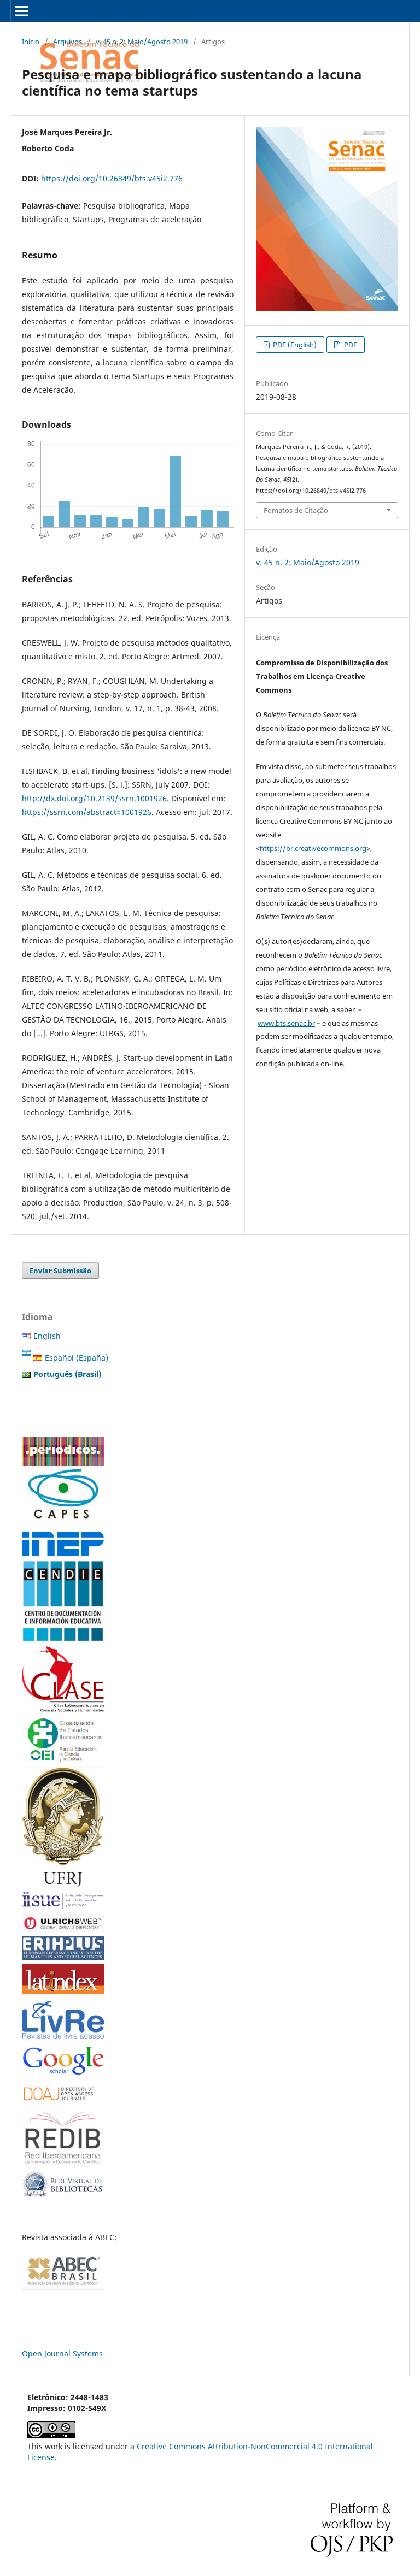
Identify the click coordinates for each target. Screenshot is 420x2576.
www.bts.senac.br (286, 1023)
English (47, 1336)
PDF (350, 345)
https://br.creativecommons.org (313, 848)
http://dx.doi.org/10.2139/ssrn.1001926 (94, 798)
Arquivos (68, 42)
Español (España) (77, 1358)
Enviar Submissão (60, 1271)
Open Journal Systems (62, 2353)
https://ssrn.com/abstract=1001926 (87, 812)
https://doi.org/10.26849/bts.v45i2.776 (112, 178)
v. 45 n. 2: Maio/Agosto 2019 (142, 42)
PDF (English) (294, 345)
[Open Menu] (22, 11)
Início (31, 42)
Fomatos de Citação (296, 510)
